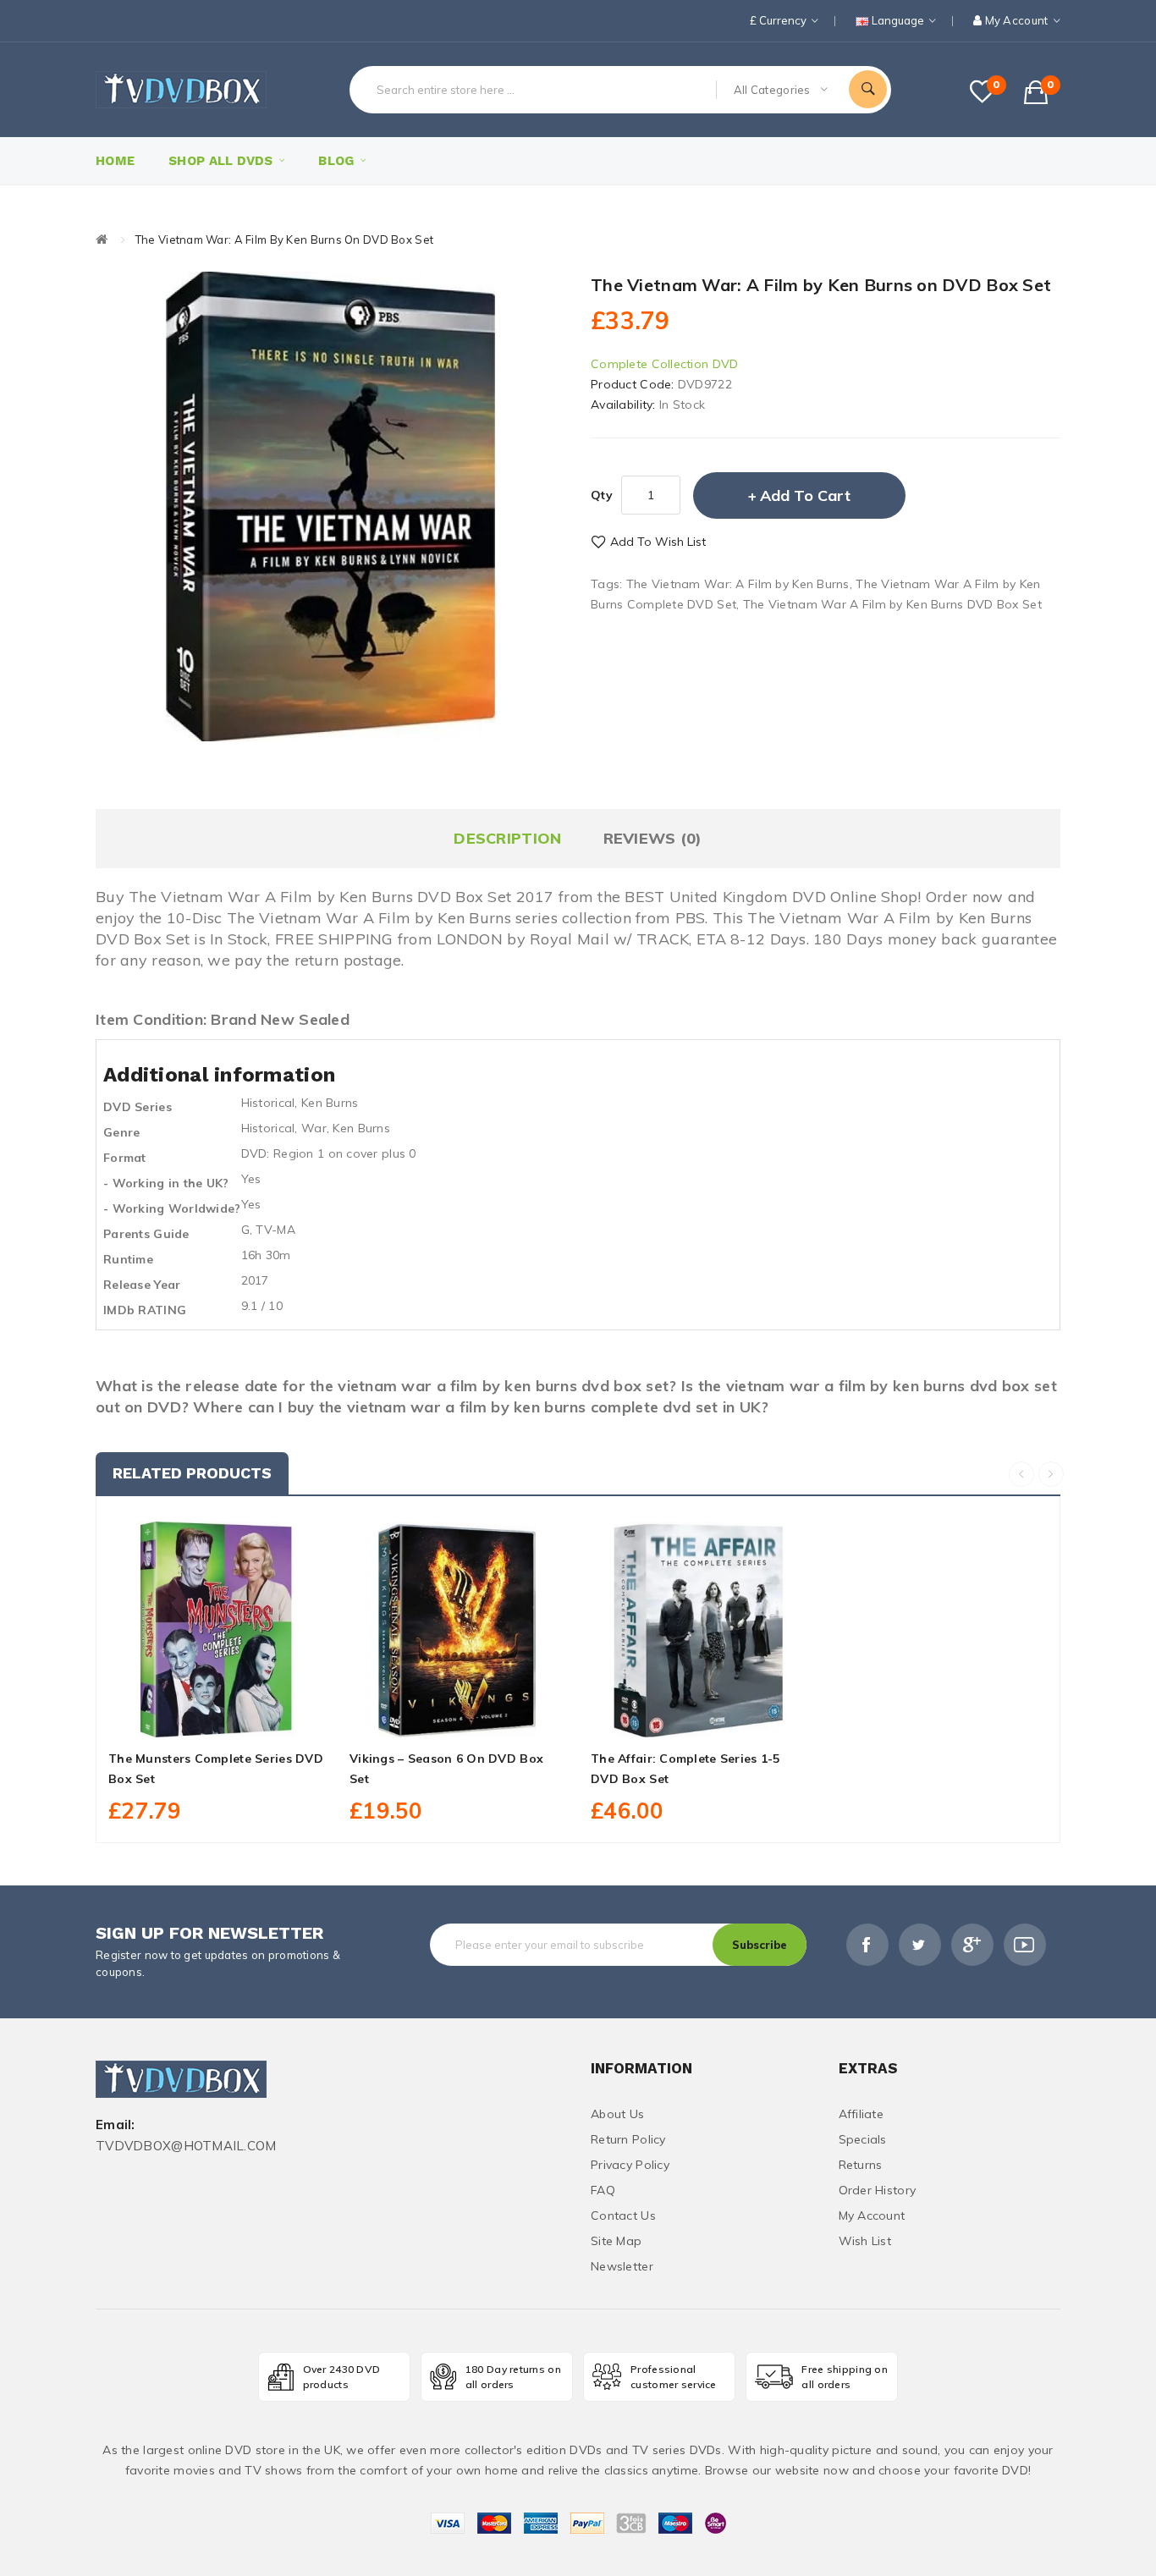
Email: (116, 2125)
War (314, 1128)
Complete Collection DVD (664, 364)
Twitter (920, 1945)
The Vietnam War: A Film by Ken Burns (738, 584)
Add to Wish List (658, 542)
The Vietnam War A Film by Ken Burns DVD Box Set (892, 604)
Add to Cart (805, 495)
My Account (872, 2215)
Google (972, 1945)
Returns (861, 2165)
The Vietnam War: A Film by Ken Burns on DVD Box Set (284, 239)
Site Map (616, 2241)
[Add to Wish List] (217, 1718)
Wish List (865, 2241)
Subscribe (760, 1945)
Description (507, 838)
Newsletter (622, 2266)
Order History (878, 2190)
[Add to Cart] (179, 1718)
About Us (617, 2114)
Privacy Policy (630, 2165)
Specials (863, 2139)
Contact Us (623, 2215)
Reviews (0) (653, 838)
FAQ (603, 2190)
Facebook (867, 1945)
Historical (268, 1103)
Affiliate (861, 2114)
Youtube (1025, 1945)
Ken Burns (330, 1103)
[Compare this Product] (254, 1718)
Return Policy (628, 2139)
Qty (602, 495)
